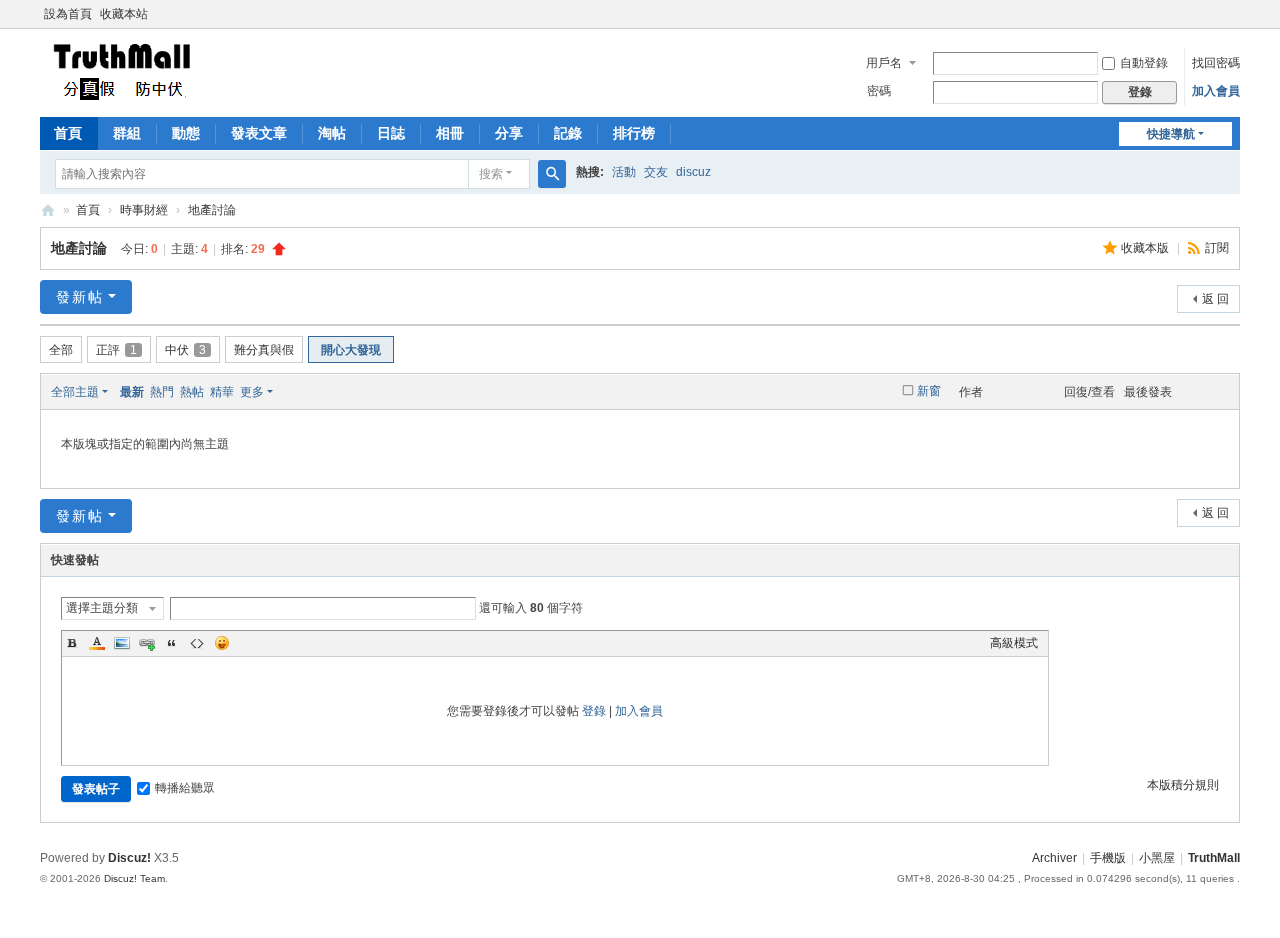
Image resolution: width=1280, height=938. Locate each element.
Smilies (222, 643)
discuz (693, 172)
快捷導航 (1171, 134)
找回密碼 (1216, 63)
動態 (186, 133)
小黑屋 (1157, 858)
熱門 (162, 392)
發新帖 (80, 297)
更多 (252, 392)
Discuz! (129, 858)
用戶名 (884, 63)
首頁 (68, 133)
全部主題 (75, 392)
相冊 (450, 133)
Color (97, 643)
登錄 (594, 711)
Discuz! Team (134, 878)
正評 (116, 350)
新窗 (929, 391)
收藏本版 (1146, 248)
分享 (509, 133)
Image (122, 643)
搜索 (491, 174)
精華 (222, 392)
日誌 (391, 133)
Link (147, 643)
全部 (61, 350)
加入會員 (1216, 91)
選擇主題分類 (102, 608)
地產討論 (212, 210)
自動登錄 (1144, 63)
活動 (624, 172)
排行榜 (634, 133)
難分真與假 (264, 350)
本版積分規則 (1183, 785)
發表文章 (259, 133)
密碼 (879, 91)
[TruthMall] (120, 71)
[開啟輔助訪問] (1235, 14)
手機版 (1108, 858)
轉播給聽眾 (185, 788)
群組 (127, 133)
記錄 (568, 133)
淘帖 (332, 133)
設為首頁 (68, 14)
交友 (656, 172)
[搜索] (552, 174)
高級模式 (1014, 643)
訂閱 (1217, 248)
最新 (132, 392)
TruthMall (48, 210)
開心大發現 (351, 350)
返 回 (1215, 299)
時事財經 (144, 210)
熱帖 (192, 392)
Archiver (1054, 858)
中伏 (185, 350)
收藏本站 (124, 14)
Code (197, 643)
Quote (172, 643)
